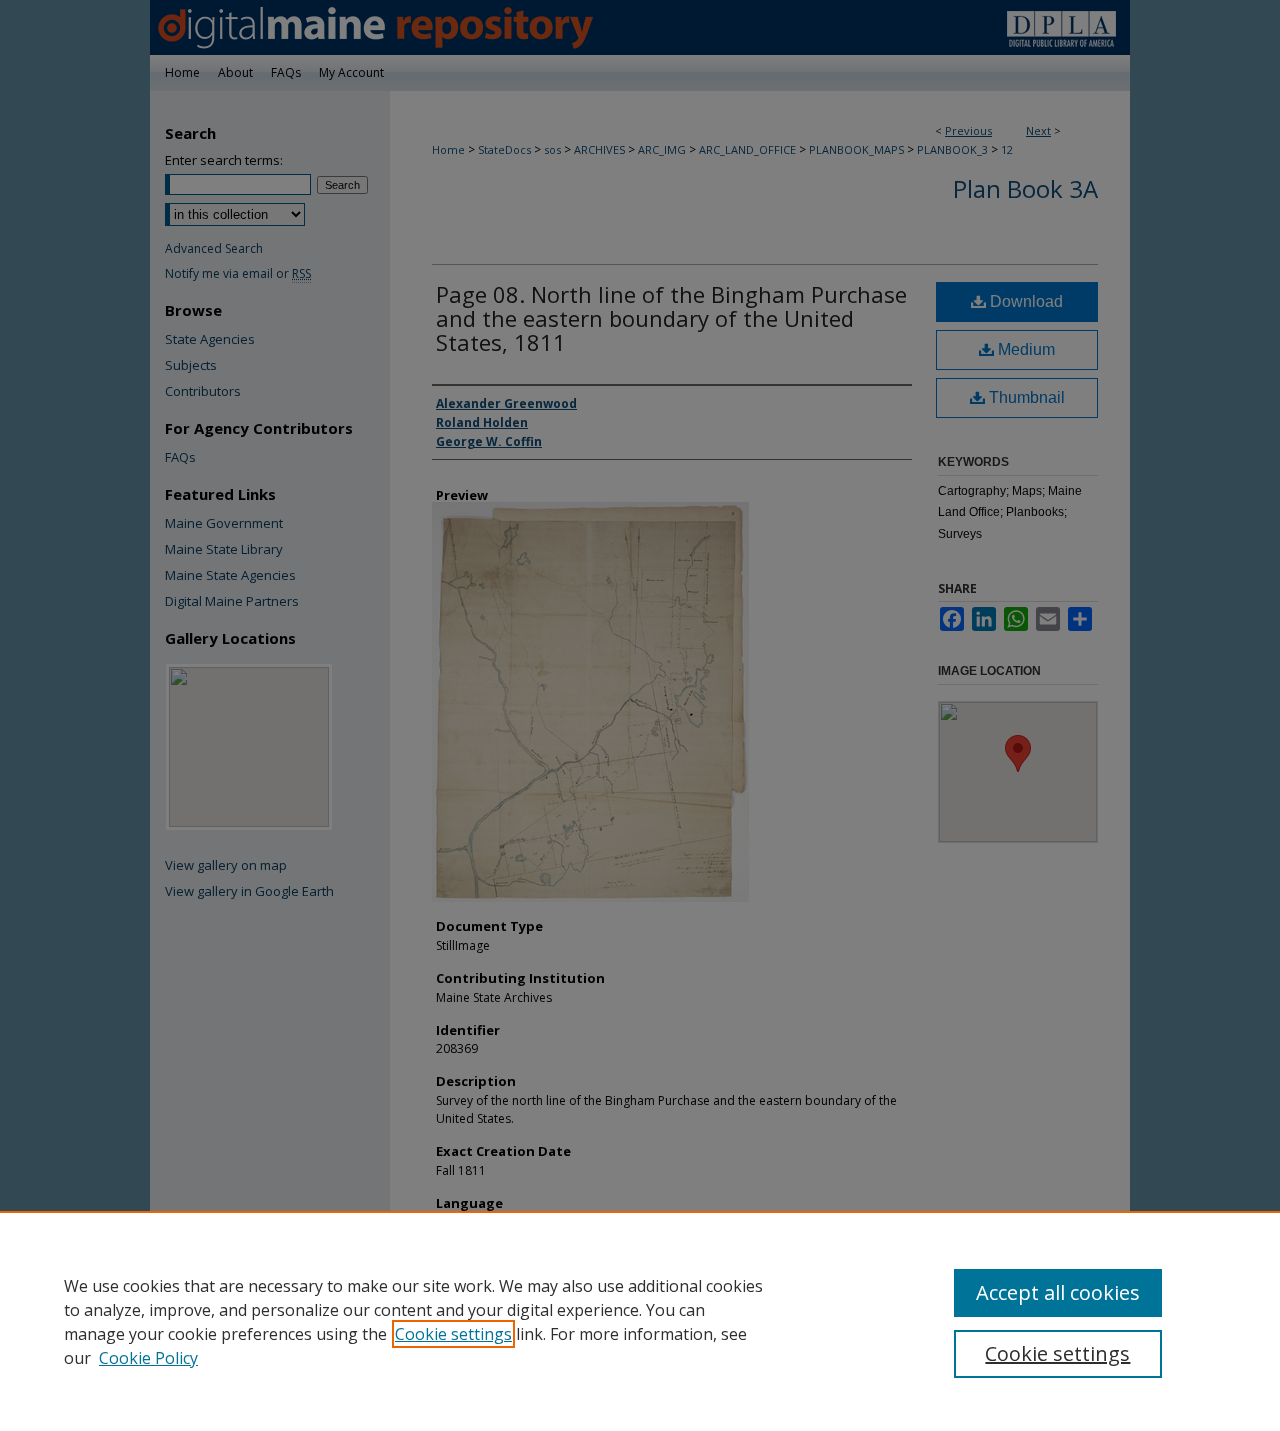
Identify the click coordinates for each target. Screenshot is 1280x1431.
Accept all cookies (1058, 1292)
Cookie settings (453, 1334)
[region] (640, 1321)
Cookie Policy (148, 1358)
